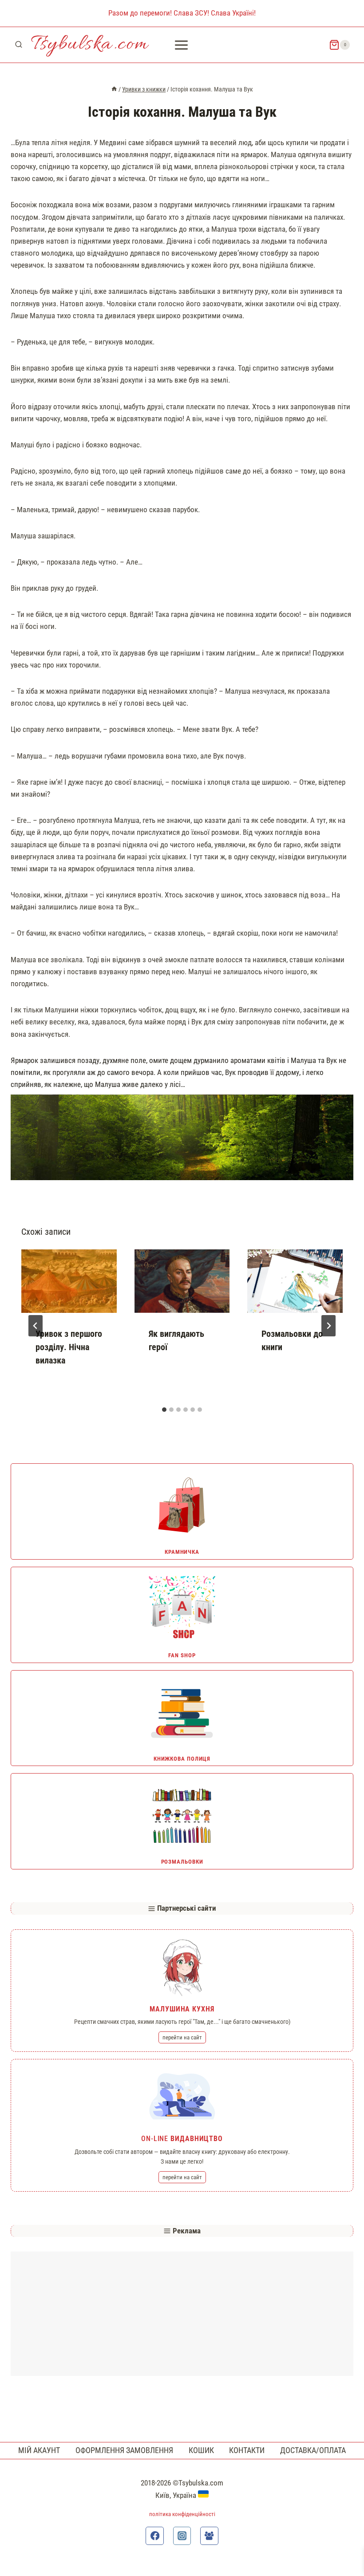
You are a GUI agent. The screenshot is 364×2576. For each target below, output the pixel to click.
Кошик (201, 2450)
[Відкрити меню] (182, 45)
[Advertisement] (182, 2314)
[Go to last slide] (36, 1326)
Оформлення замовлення (124, 2450)
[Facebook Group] (209, 2536)
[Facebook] (155, 2536)
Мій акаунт (39, 2450)
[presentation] (69, 1281)
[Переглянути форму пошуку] (19, 45)
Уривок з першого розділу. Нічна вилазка (69, 1347)
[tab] (164, 1410)
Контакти (247, 2450)
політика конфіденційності (182, 2514)
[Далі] (328, 1326)
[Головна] (114, 89)
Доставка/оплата (313, 2450)
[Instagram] (182, 2536)
